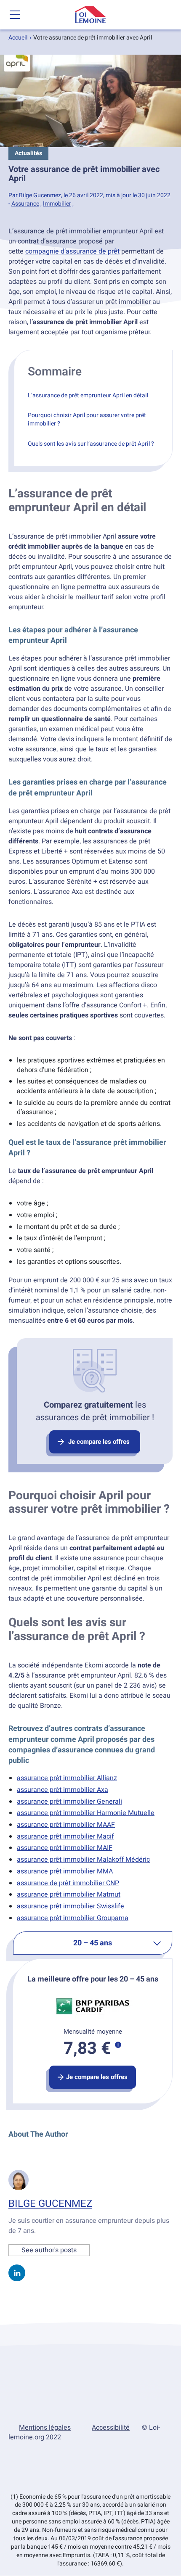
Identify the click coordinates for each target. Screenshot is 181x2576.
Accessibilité (111, 2428)
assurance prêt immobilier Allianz (67, 1778)
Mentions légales (45, 2428)
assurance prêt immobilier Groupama (73, 1918)
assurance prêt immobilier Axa (63, 1790)
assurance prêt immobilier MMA (65, 1871)
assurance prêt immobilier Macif (65, 1836)
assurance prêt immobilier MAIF (65, 1848)
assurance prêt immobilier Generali (69, 1802)
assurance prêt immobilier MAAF (66, 1825)
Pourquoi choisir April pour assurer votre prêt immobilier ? (87, 419)
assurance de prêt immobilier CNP (68, 1883)
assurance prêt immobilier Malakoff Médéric (83, 1860)
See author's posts (49, 2250)
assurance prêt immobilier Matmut (69, 1894)
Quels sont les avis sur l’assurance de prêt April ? (91, 444)
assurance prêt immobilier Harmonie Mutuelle (86, 1813)
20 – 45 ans (93, 1943)
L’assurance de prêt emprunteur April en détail (88, 395)
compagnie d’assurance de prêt (72, 251)
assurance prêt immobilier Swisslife (71, 1906)
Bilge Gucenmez (50, 2204)
